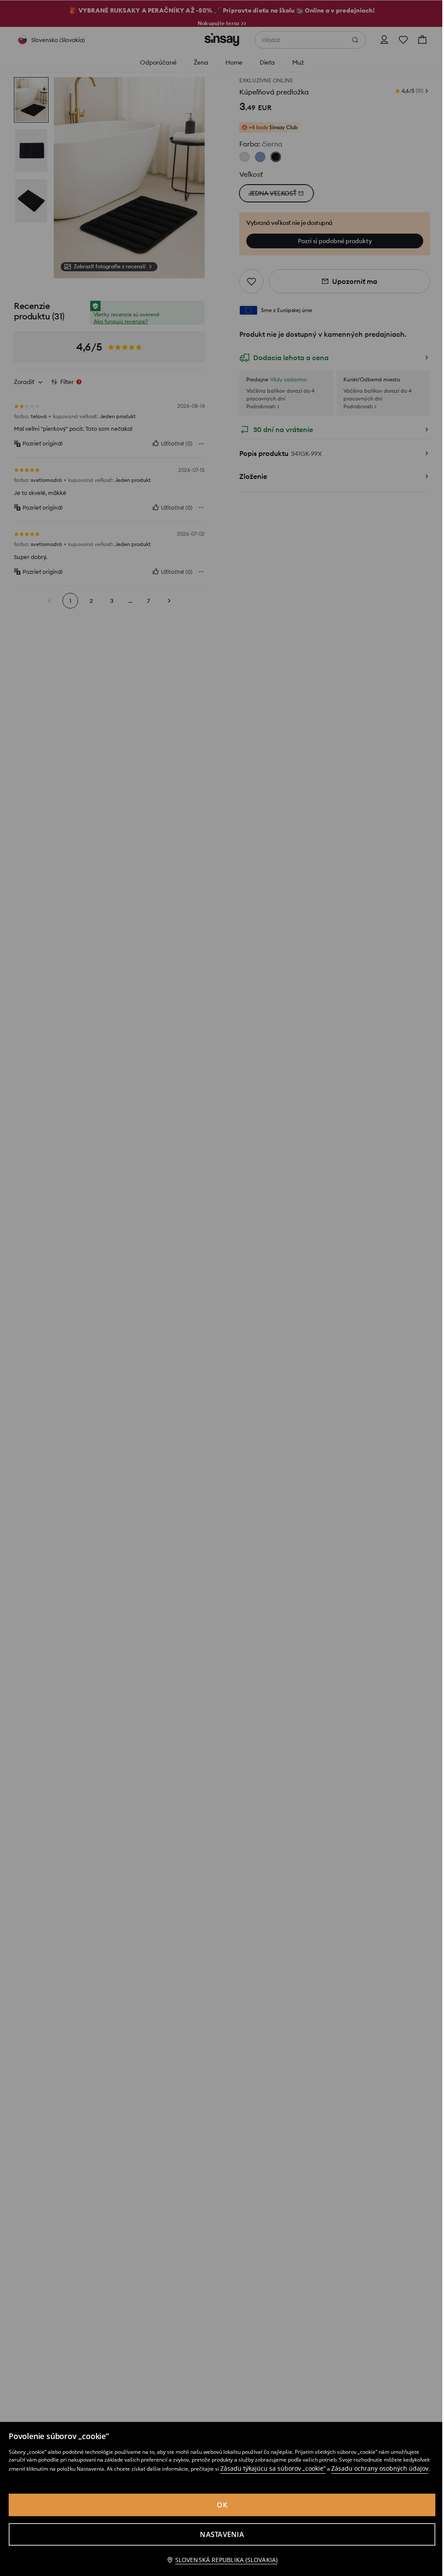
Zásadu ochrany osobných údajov (380, 2468)
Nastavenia (222, 2534)
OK (222, 2505)
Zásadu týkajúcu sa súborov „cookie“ (273, 2468)
